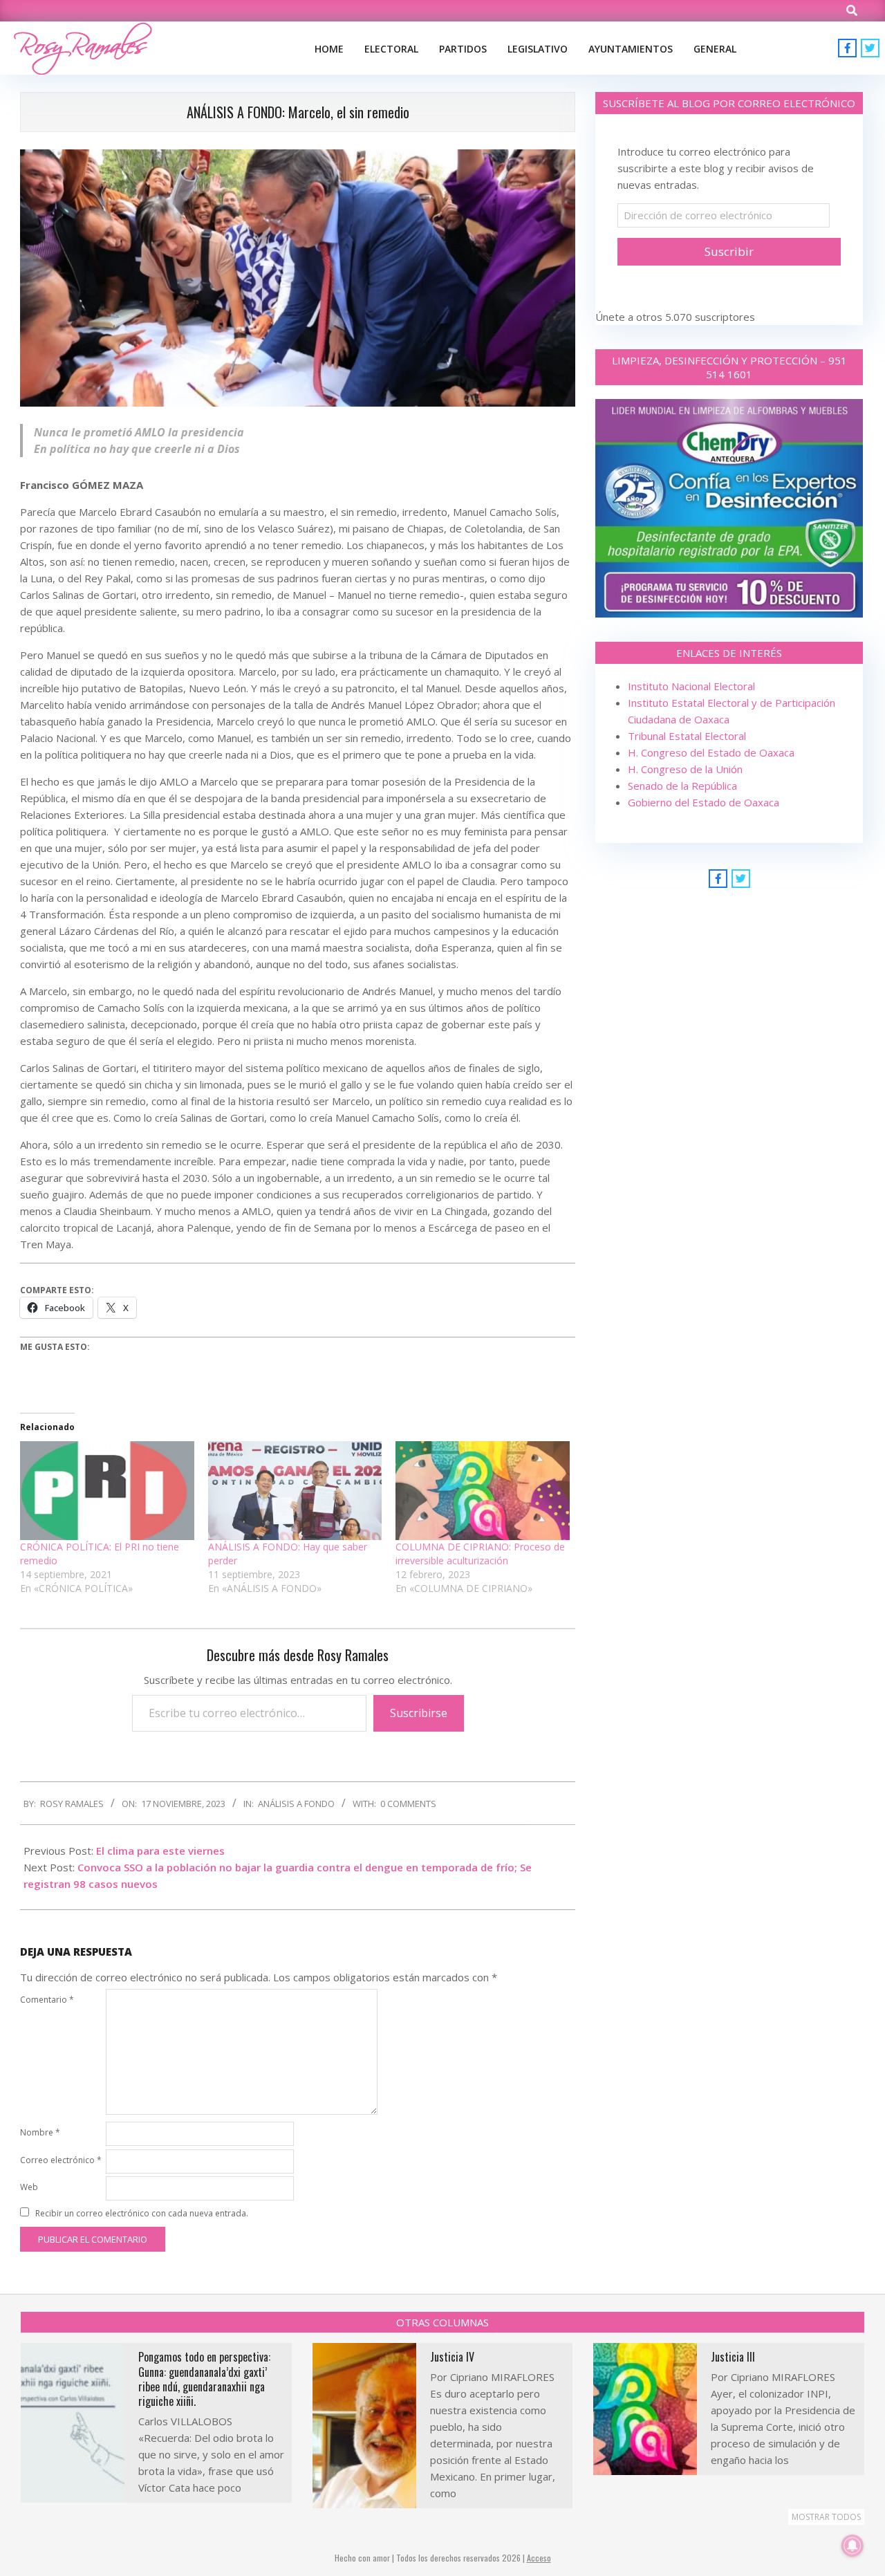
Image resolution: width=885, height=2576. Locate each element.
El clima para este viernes (160, 1851)
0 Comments (408, 1804)
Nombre (40, 2132)
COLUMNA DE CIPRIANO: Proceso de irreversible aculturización (480, 1554)
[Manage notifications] (853, 2546)
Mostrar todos (826, 2517)
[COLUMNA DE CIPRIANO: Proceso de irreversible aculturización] (483, 1491)
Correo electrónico (61, 2160)
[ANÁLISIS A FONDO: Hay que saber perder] (295, 1491)
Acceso (539, 2558)
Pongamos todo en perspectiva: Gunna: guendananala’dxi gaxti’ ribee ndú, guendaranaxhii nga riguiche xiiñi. (204, 2379)
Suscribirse (419, 1713)
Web (29, 2187)
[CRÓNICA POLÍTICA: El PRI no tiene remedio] (107, 1491)
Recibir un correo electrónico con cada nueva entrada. (142, 2213)
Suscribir (729, 251)
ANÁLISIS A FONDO (296, 1804)
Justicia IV (452, 2357)
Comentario (47, 2000)
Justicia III (733, 2357)
